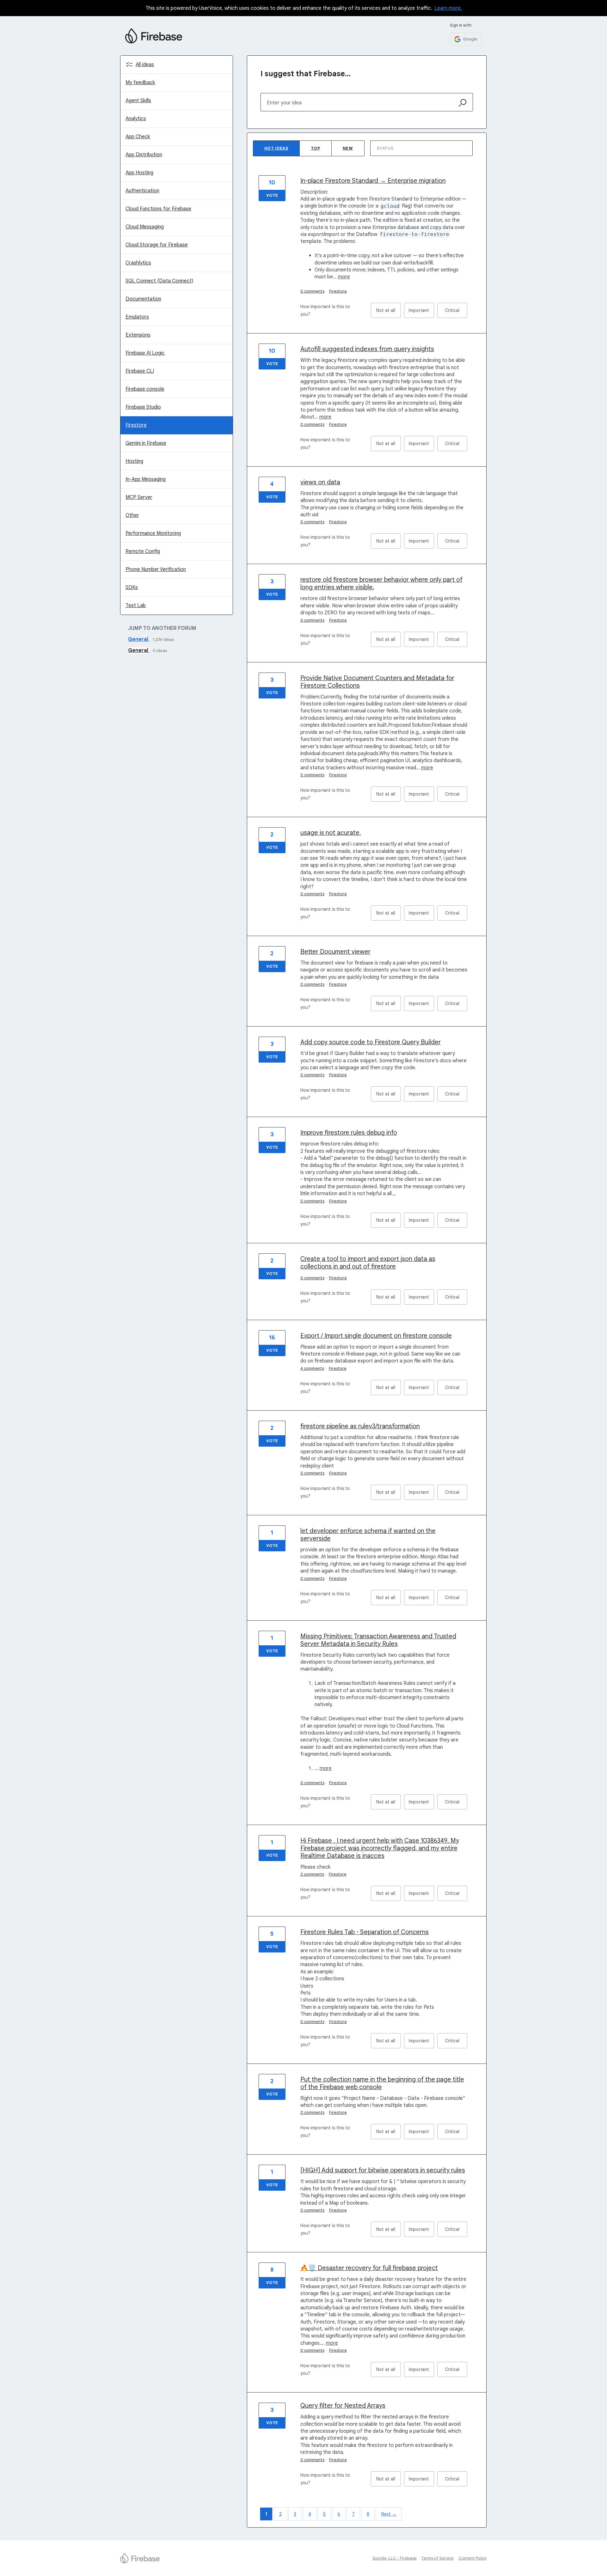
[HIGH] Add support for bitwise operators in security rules (383, 2170)
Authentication (142, 191)
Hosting (134, 461)
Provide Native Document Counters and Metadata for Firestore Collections (377, 682)
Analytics (136, 119)
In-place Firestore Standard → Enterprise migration (373, 181)
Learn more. (448, 8)
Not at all (389, 313)
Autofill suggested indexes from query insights (367, 349)
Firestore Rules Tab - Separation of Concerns (365, 1932)
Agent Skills (138, 101)
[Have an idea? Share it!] (154, 36)
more (344, 277)
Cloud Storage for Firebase (157, 245)
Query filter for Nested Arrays (343, 2406)
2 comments (312, 1874)
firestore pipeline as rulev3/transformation (360, 1426)
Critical (456, 313)
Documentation (143, 299)
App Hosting (139, 173)
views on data (320, 482)
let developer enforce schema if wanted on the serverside (368, 1535)
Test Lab (136, 605)
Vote (272, 195)
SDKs (132, 587)
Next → (389, 2514)
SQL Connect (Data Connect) (159, 281)
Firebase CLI (140, 371)
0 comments (312, 291)
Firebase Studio (143, 407)
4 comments (312, 1368)
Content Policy (473, 2558)
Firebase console (145, 389)
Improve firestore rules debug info (349, 1133)
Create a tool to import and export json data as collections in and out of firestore (368, 1263)
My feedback (140, 83)
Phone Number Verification (156, 569)
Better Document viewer (335, 952)
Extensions (138, 335)
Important (421, 313)
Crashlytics (138, 263)
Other (132, 515)
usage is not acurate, (331, 833)
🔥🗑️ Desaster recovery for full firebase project (369, 2268)
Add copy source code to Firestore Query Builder (371, 1042)
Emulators (137, 317)
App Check (138, 137)
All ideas (145, 65)
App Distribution (144, 155)
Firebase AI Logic (145, 353)
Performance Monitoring (153, 533)
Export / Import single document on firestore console (376, 1336)
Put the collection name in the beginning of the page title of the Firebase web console (382, 2083)
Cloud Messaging (145, 227)
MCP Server (139, 497)
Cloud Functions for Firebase (158, 209)
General (139, 639)
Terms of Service (437, 2558)
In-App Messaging (146, 479)
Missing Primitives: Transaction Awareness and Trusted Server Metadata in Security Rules (378, 1640)
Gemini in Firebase (146, 443)
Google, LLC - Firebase (395, 2558)
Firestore (136, 425)
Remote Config (143, 551)
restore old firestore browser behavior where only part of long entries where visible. (381, 583)
